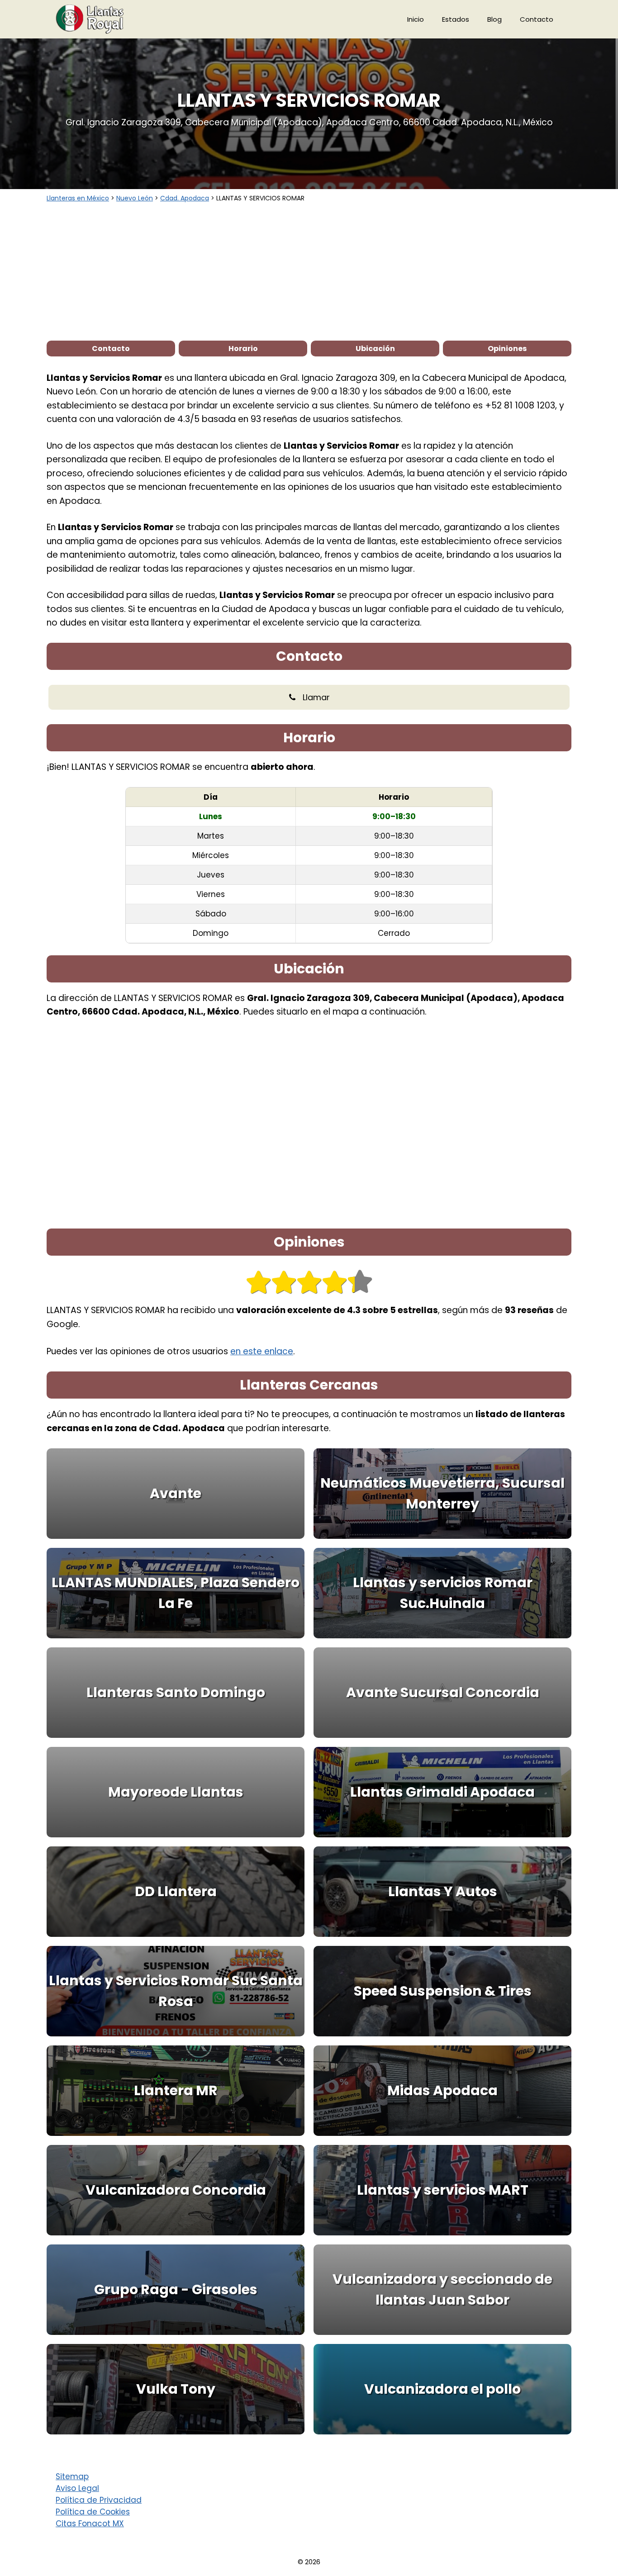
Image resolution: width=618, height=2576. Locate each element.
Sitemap (72, 2476)
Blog (494, 19)
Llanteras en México (78, 198)
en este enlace (262, 1351)
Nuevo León (135, 198)
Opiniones (507, 349)
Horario (243, 349)
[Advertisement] (309, 271)
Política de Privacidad (99, 2500)
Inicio (416, 19)
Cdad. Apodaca (185, 198)
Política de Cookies (93, 2512)
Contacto (537, 19)
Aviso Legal (77, 2488)
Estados (456, 19)
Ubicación (375, 349)
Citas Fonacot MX (90, 2524)
